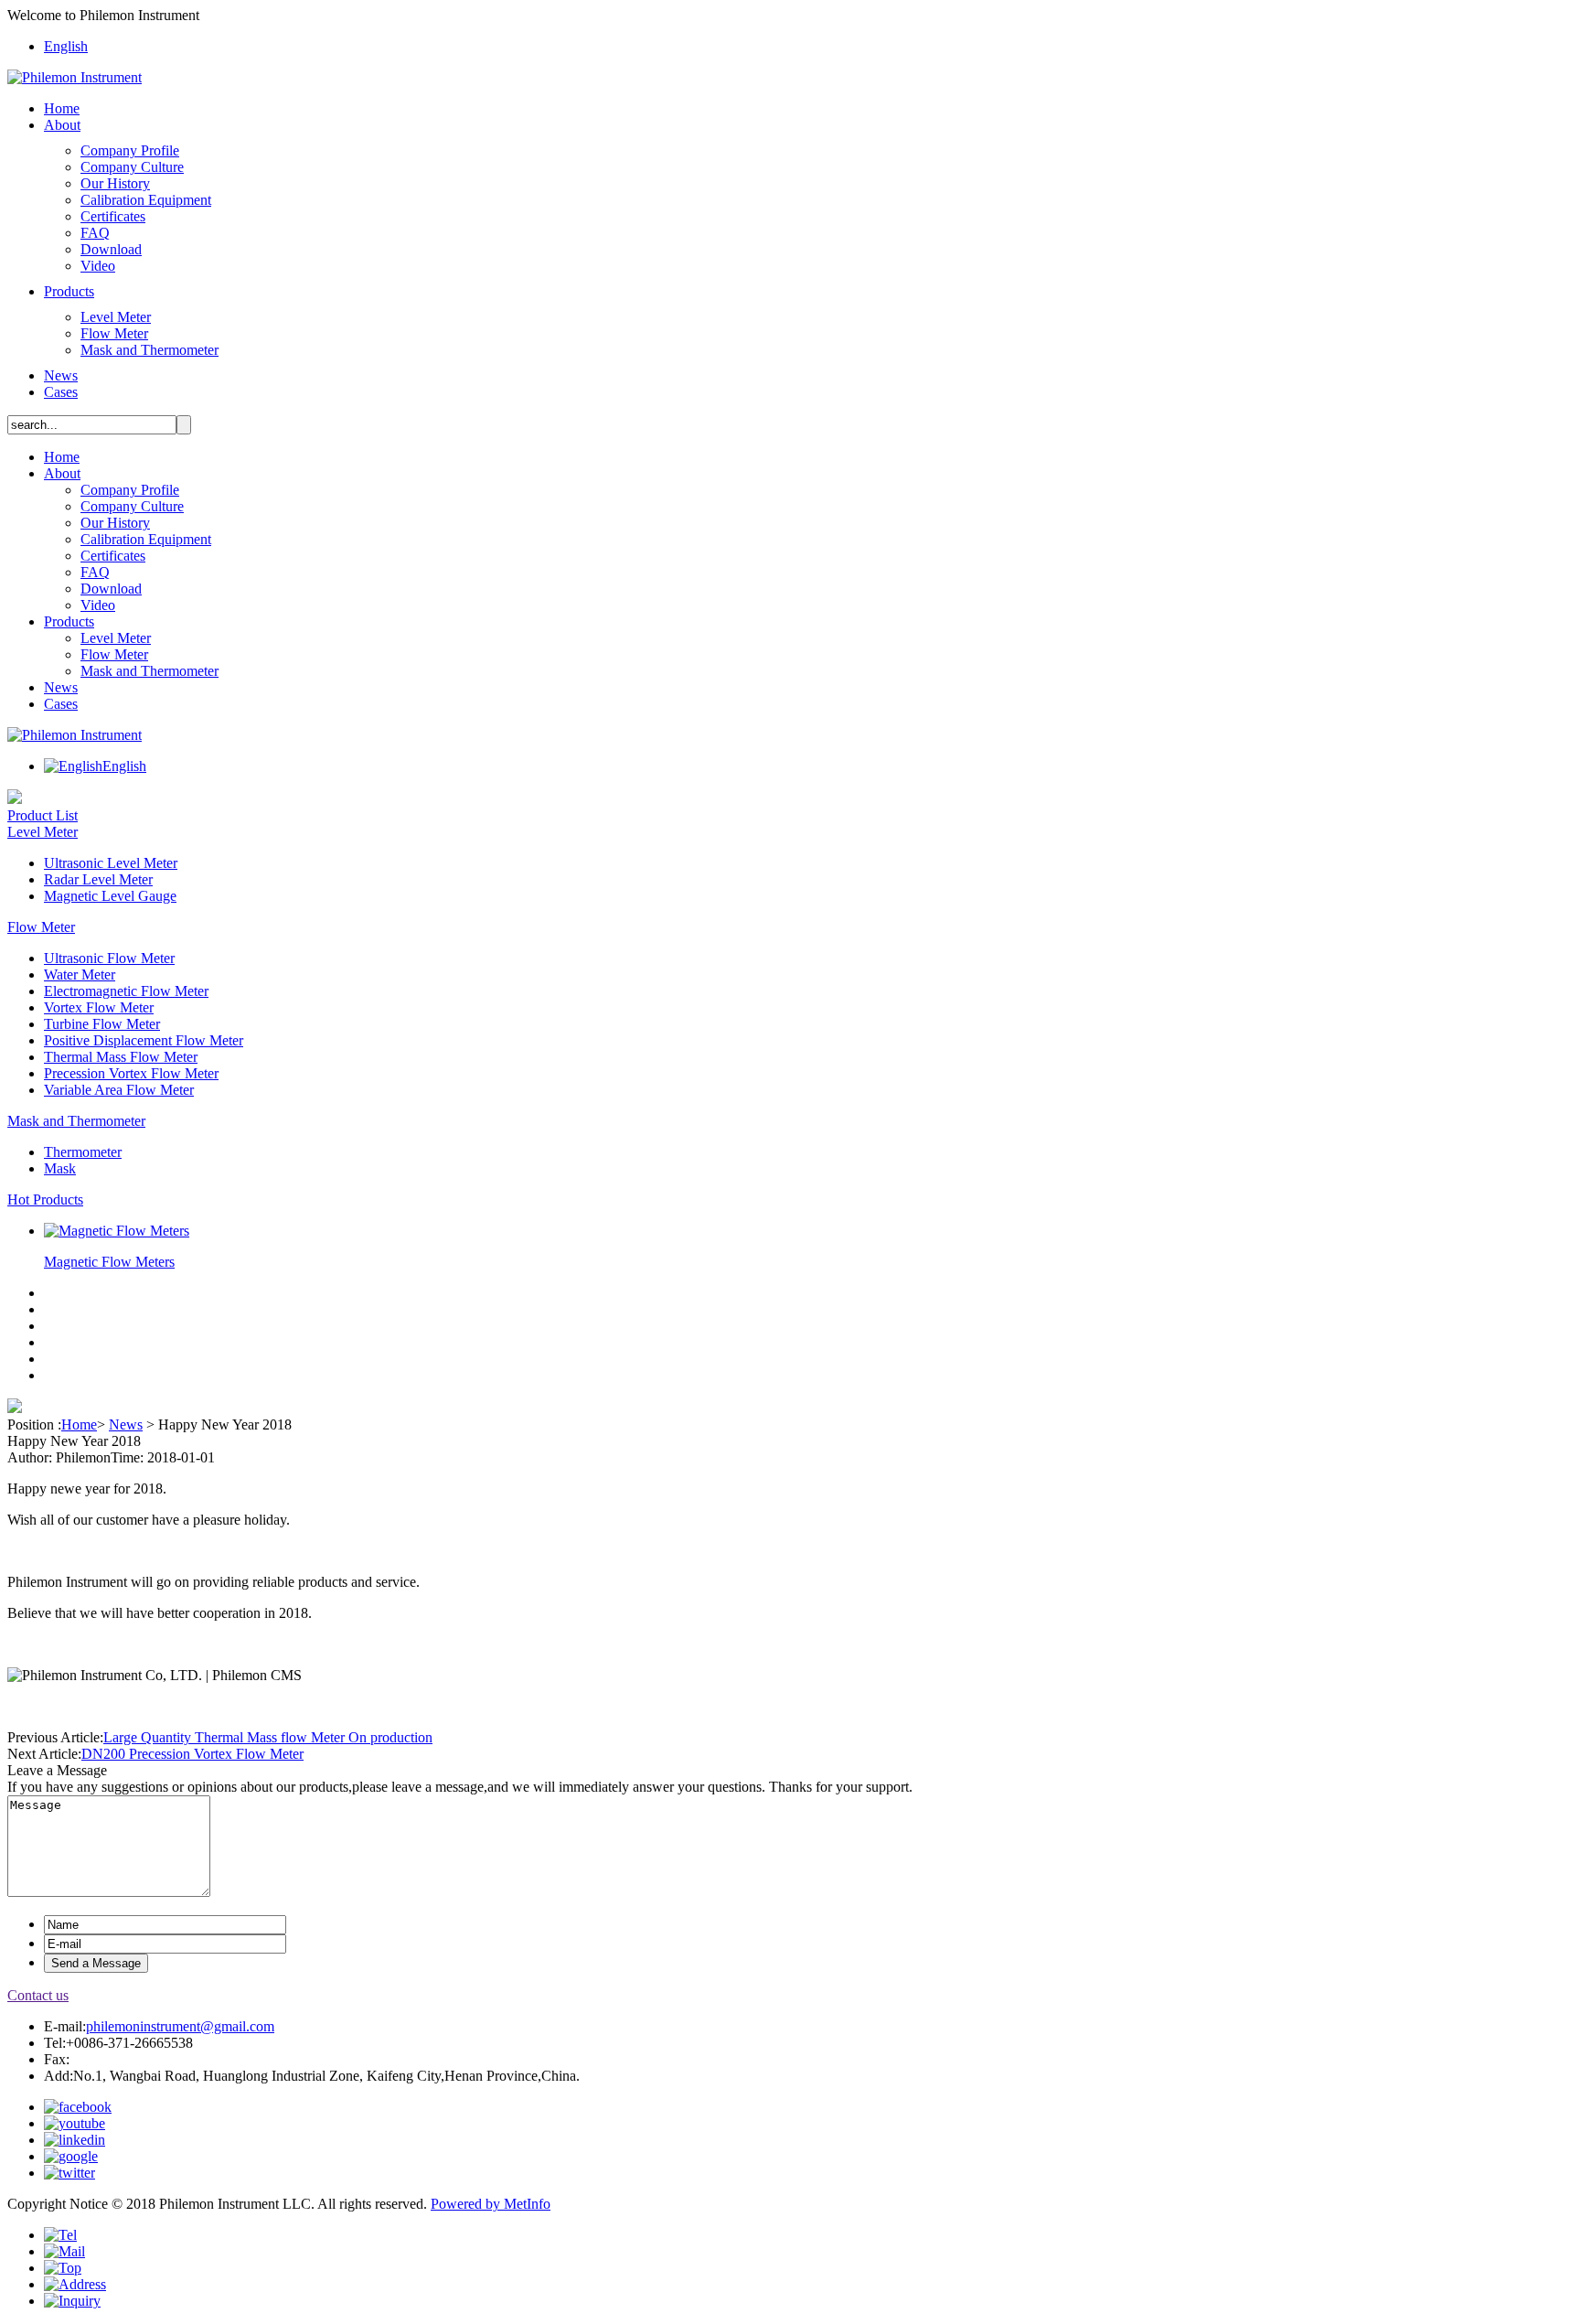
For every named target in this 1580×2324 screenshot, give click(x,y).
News (61, 375)
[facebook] (78, 2107)
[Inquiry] (72, 2301)
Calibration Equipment (146, 200)
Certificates (113, 216)
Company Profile (130, 150)
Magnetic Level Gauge (110, 896)
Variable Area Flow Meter (119, 1090)
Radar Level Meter (98, 879)
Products (69, 291)
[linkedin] (75, 2140)
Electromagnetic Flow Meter (126, 991)
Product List (43, 815)
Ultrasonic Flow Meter (109, 958)
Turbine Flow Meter (102, 1024)
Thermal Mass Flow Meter (121, 1057)
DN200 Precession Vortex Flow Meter (192, 1754)
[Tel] (60, 2235)
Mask (60, 1168)
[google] (71, 2156)
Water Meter (80, 975)
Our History (115, 183)
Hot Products (45, 1199)
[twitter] (69, 2173)
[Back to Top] (63, 2268)
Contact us (38, 1995)
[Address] (75, 2284)
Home (62, 108)
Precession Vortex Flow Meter (131, 1073)
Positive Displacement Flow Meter (144, 1040)
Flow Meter (114, 333)
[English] (73, 766)
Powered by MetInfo (491, 2204)
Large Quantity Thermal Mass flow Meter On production (268, 1737)
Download (111, 249)
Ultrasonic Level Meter (111, 863)
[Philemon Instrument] (75, 77)
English (66, 46)
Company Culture (132, 167)
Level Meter (116, 317)
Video (98, 266)
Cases (61, 392)
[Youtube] (75, 2123)
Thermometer (83, 1152)
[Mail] (64, 2251)
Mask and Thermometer (149, 350)
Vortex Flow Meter (99, 1007)
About (62, 125)
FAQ (95, 233)
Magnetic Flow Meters (109, 1262)
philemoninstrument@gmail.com (180, 2026)
